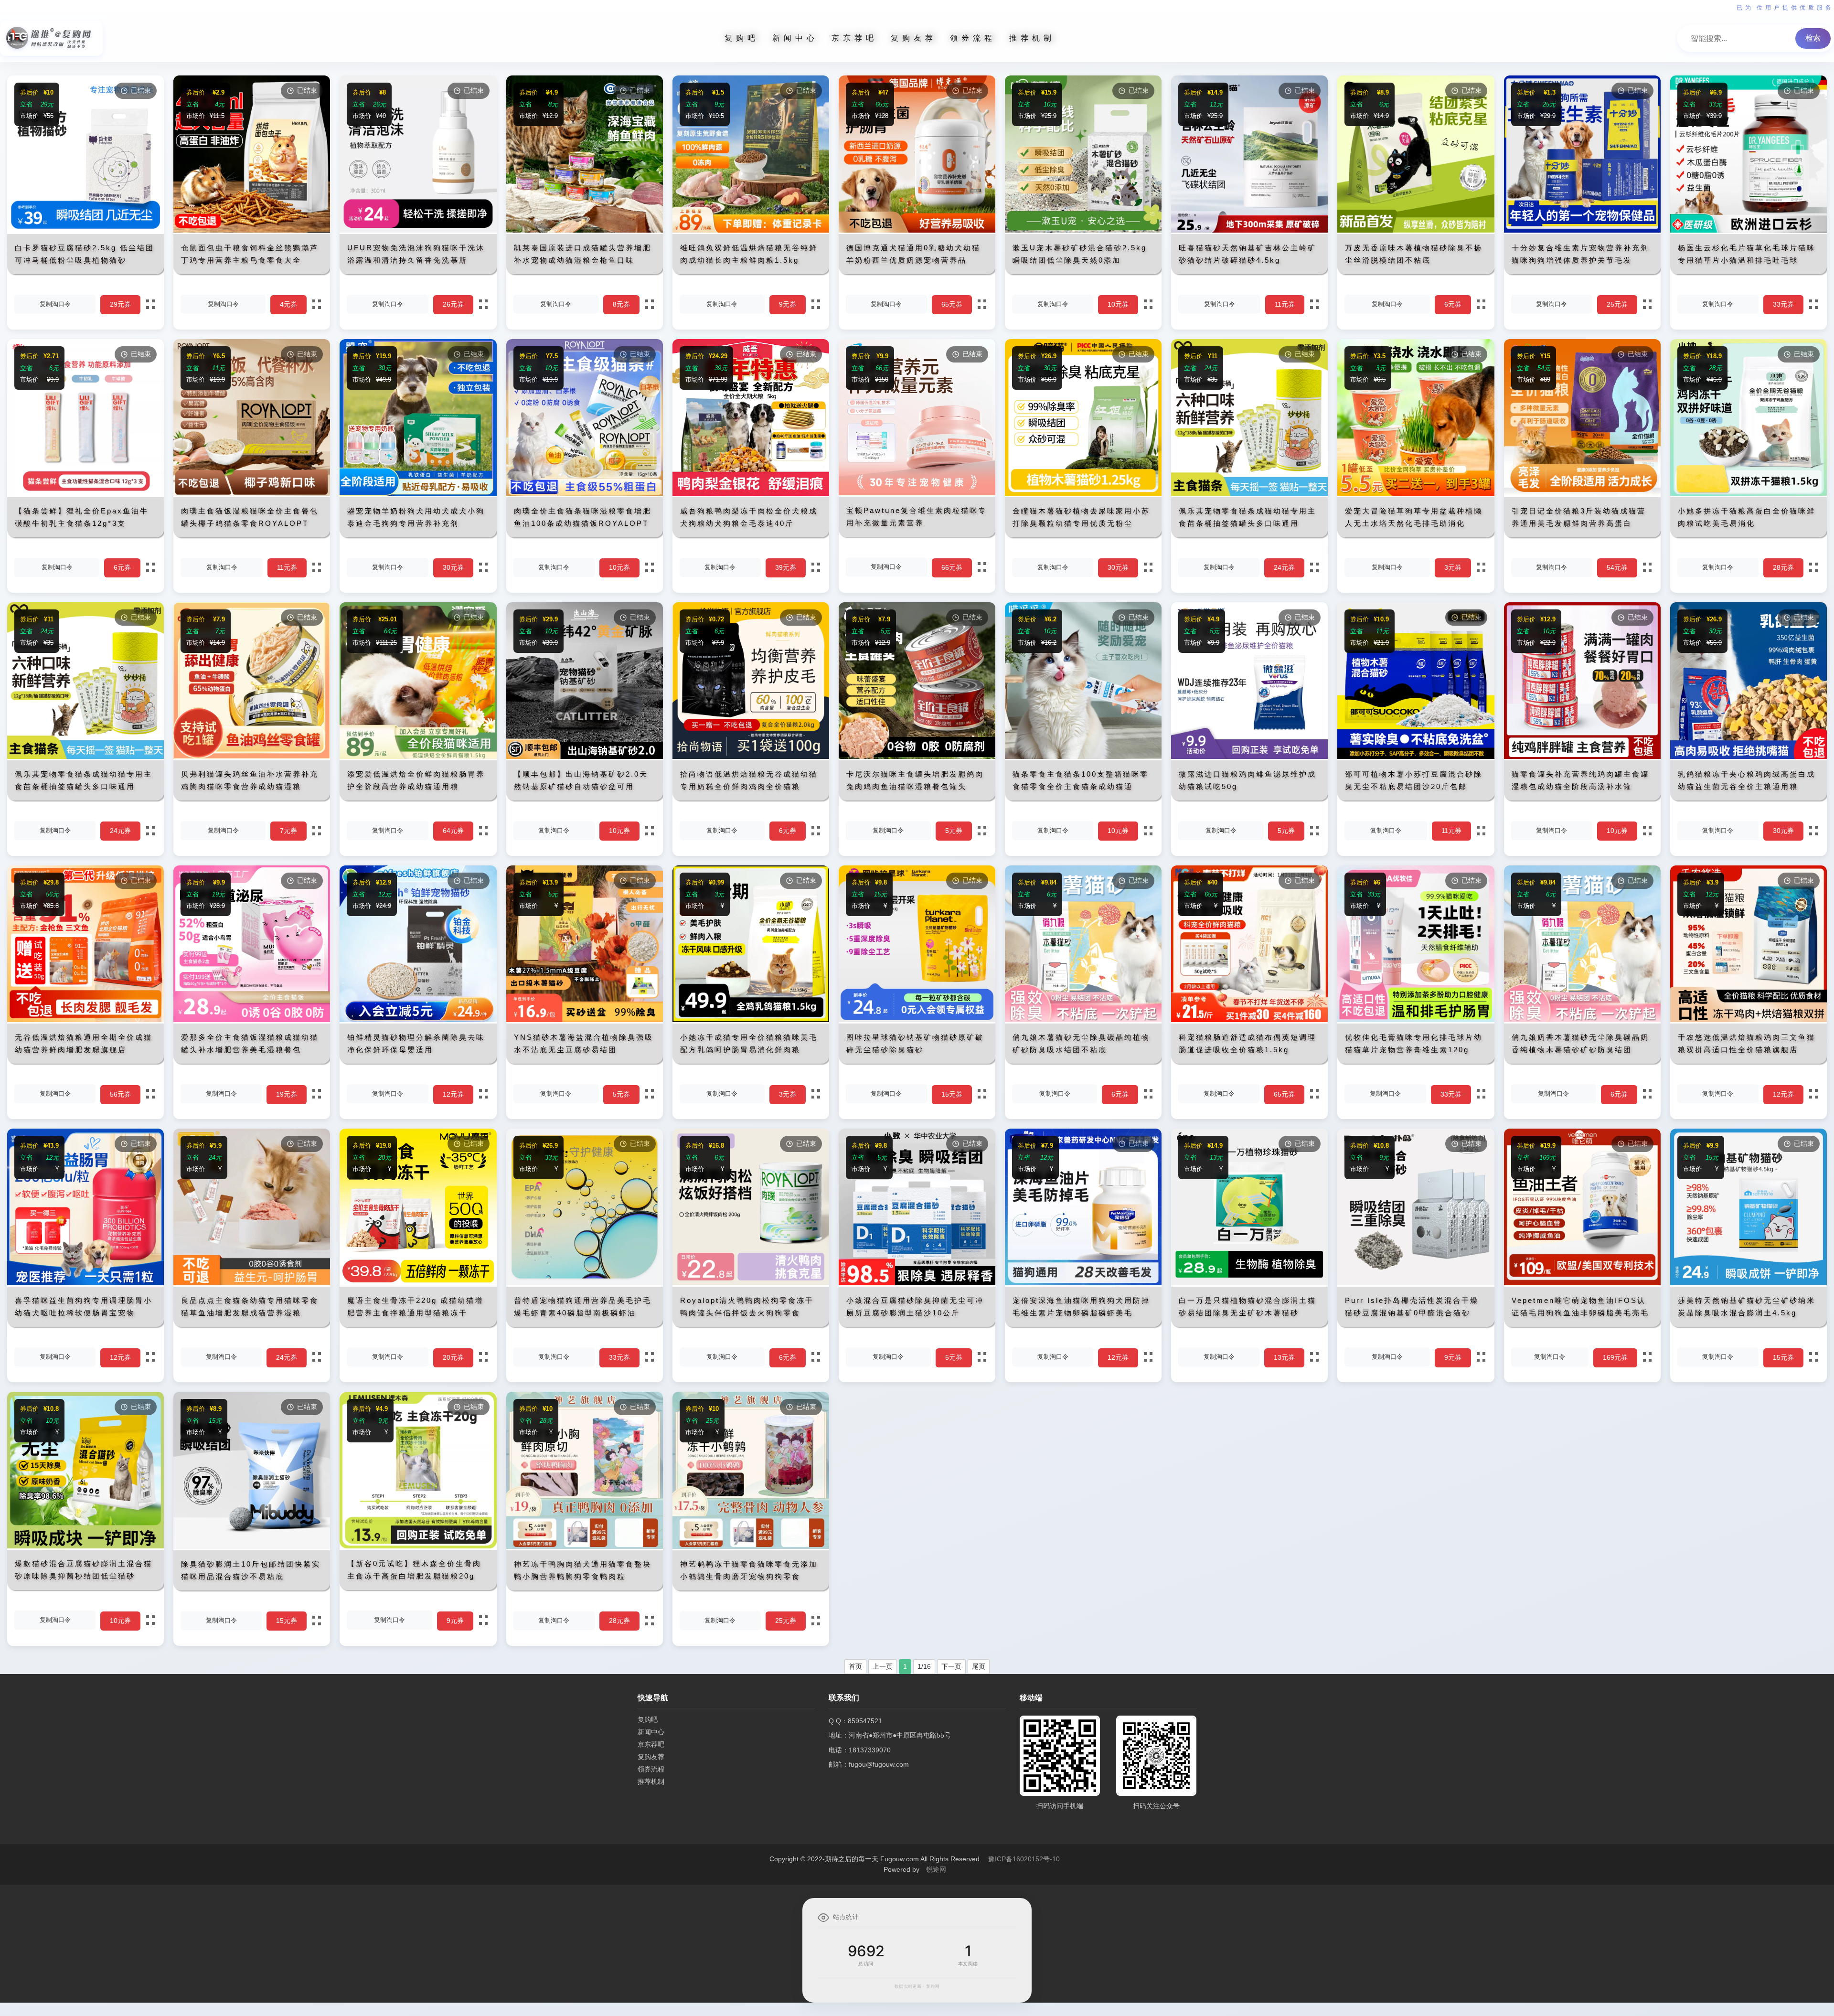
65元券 (952, 304)
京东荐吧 (854, 38)
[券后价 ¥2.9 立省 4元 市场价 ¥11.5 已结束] (252, 230)
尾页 (979, 1666)
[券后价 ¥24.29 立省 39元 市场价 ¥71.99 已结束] (751, 493)
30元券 (453, 567)
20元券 (453, 1357)
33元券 (1783, 304)
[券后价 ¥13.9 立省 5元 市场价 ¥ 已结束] (585, 1020)
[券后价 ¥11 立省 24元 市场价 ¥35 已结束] (1249, 493)
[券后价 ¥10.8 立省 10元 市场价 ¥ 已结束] (85, 1546)
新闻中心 (795, 38)
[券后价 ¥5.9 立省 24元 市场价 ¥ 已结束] (252, 1283)
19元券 (287, 1094)
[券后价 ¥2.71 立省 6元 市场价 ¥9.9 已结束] (85, 493)
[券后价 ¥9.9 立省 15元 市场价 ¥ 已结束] (1749, 1283)
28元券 (1783, 567)
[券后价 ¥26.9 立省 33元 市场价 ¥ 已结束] (585, 1283)
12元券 (453, 1094)
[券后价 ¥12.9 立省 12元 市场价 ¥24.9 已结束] (418, 1020)
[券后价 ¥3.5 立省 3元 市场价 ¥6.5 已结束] (1416, 493)
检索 (1813, 38)
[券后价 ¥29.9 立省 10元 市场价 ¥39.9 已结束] (585, 757)
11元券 (1285, 304)
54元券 (1617, 567)
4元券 (288, 304)
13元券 (1284, 1357)
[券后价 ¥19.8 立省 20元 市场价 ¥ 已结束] (418, 1283)
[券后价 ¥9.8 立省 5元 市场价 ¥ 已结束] (917, 1283)
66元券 (952, 567)
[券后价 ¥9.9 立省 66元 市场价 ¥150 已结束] (917, 493)
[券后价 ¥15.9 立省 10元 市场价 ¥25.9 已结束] (1083, 230)
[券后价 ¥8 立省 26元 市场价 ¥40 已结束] (418, 230)
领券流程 (973, 38)
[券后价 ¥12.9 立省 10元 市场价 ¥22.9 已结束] (1582, 757)
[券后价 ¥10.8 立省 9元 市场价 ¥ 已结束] (1416, 1283)
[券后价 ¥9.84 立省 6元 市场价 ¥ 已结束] (1083, 1020)
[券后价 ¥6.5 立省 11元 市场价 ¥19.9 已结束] (252, 493)
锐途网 (936, 1869)
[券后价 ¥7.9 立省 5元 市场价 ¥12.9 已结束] (917, 757)
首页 (855, 1666)
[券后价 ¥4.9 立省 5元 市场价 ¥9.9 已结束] (1249, 757)
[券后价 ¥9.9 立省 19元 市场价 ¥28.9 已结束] (252, 1020)
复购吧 (742, 38)
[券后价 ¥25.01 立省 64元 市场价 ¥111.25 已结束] (418, 757)
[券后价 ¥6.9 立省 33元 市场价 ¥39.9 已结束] (1749, 230)
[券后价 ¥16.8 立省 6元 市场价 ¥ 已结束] (751, 1283)
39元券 (786, 567)
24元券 (1284, 567)
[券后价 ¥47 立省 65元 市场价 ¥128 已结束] (917, 230)
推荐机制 (1032, 38)
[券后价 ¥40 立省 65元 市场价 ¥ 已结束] (1249, 1020)
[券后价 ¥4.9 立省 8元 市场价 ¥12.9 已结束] (585, 230)
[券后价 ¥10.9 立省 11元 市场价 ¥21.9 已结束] (1416, 757)
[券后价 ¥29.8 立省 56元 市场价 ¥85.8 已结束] (85, 1020)
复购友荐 (914, 38)
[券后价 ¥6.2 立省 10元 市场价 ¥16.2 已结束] (1083, 757)
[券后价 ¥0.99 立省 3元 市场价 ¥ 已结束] (751, 1020)
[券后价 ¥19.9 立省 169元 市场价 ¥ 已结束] (1582, 1283)
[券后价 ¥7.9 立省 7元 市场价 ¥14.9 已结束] (252, 757)
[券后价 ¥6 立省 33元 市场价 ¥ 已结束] (1416, 1020)
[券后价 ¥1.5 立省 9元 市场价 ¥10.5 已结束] (751, 230)
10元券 (1118, 304)
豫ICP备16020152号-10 (1024, 1859)
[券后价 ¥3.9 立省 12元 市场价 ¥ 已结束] (1749, 1020)
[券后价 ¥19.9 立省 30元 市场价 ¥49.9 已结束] (418, 493)
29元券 (120, 304)
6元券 (1453, 304)
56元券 (120, 1094)
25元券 (1617, 304)
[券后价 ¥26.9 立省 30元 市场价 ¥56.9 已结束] (1083, 493)
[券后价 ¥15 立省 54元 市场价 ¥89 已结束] (1582, 493)
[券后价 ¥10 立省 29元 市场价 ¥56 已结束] (85, 230)
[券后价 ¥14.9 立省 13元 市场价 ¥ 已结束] (1249, 1283)
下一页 (951, 1666)
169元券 (1615, 1357)
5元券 (954, 831)
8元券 (621, 304)
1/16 (924, 1666)
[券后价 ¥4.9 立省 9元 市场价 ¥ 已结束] (418, 1546)
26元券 (453, 304)
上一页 (883, 1666)
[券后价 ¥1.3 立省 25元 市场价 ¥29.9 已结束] (1582, 230)
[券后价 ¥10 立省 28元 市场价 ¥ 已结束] (585, 1547)
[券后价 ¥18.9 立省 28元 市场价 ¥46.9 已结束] (1749, 493)
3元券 (1453, 567)
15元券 (952, 1094)
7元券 (288, 831)
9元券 (788, 304)
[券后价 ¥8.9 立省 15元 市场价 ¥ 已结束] (252, 1547)
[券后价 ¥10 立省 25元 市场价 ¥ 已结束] (751, 1547)
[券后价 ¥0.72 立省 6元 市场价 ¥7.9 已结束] (751, 757)
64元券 (453, 831)
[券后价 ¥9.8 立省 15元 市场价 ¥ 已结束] (917, 1020)
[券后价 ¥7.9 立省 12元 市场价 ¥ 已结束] (1083, 1283)
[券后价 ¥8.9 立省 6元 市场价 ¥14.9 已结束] (1416, 230)
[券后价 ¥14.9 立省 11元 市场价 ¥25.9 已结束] (1249, 230)
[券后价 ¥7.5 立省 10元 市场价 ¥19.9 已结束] (585, 493)
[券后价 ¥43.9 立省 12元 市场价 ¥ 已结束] (85, 1283)
